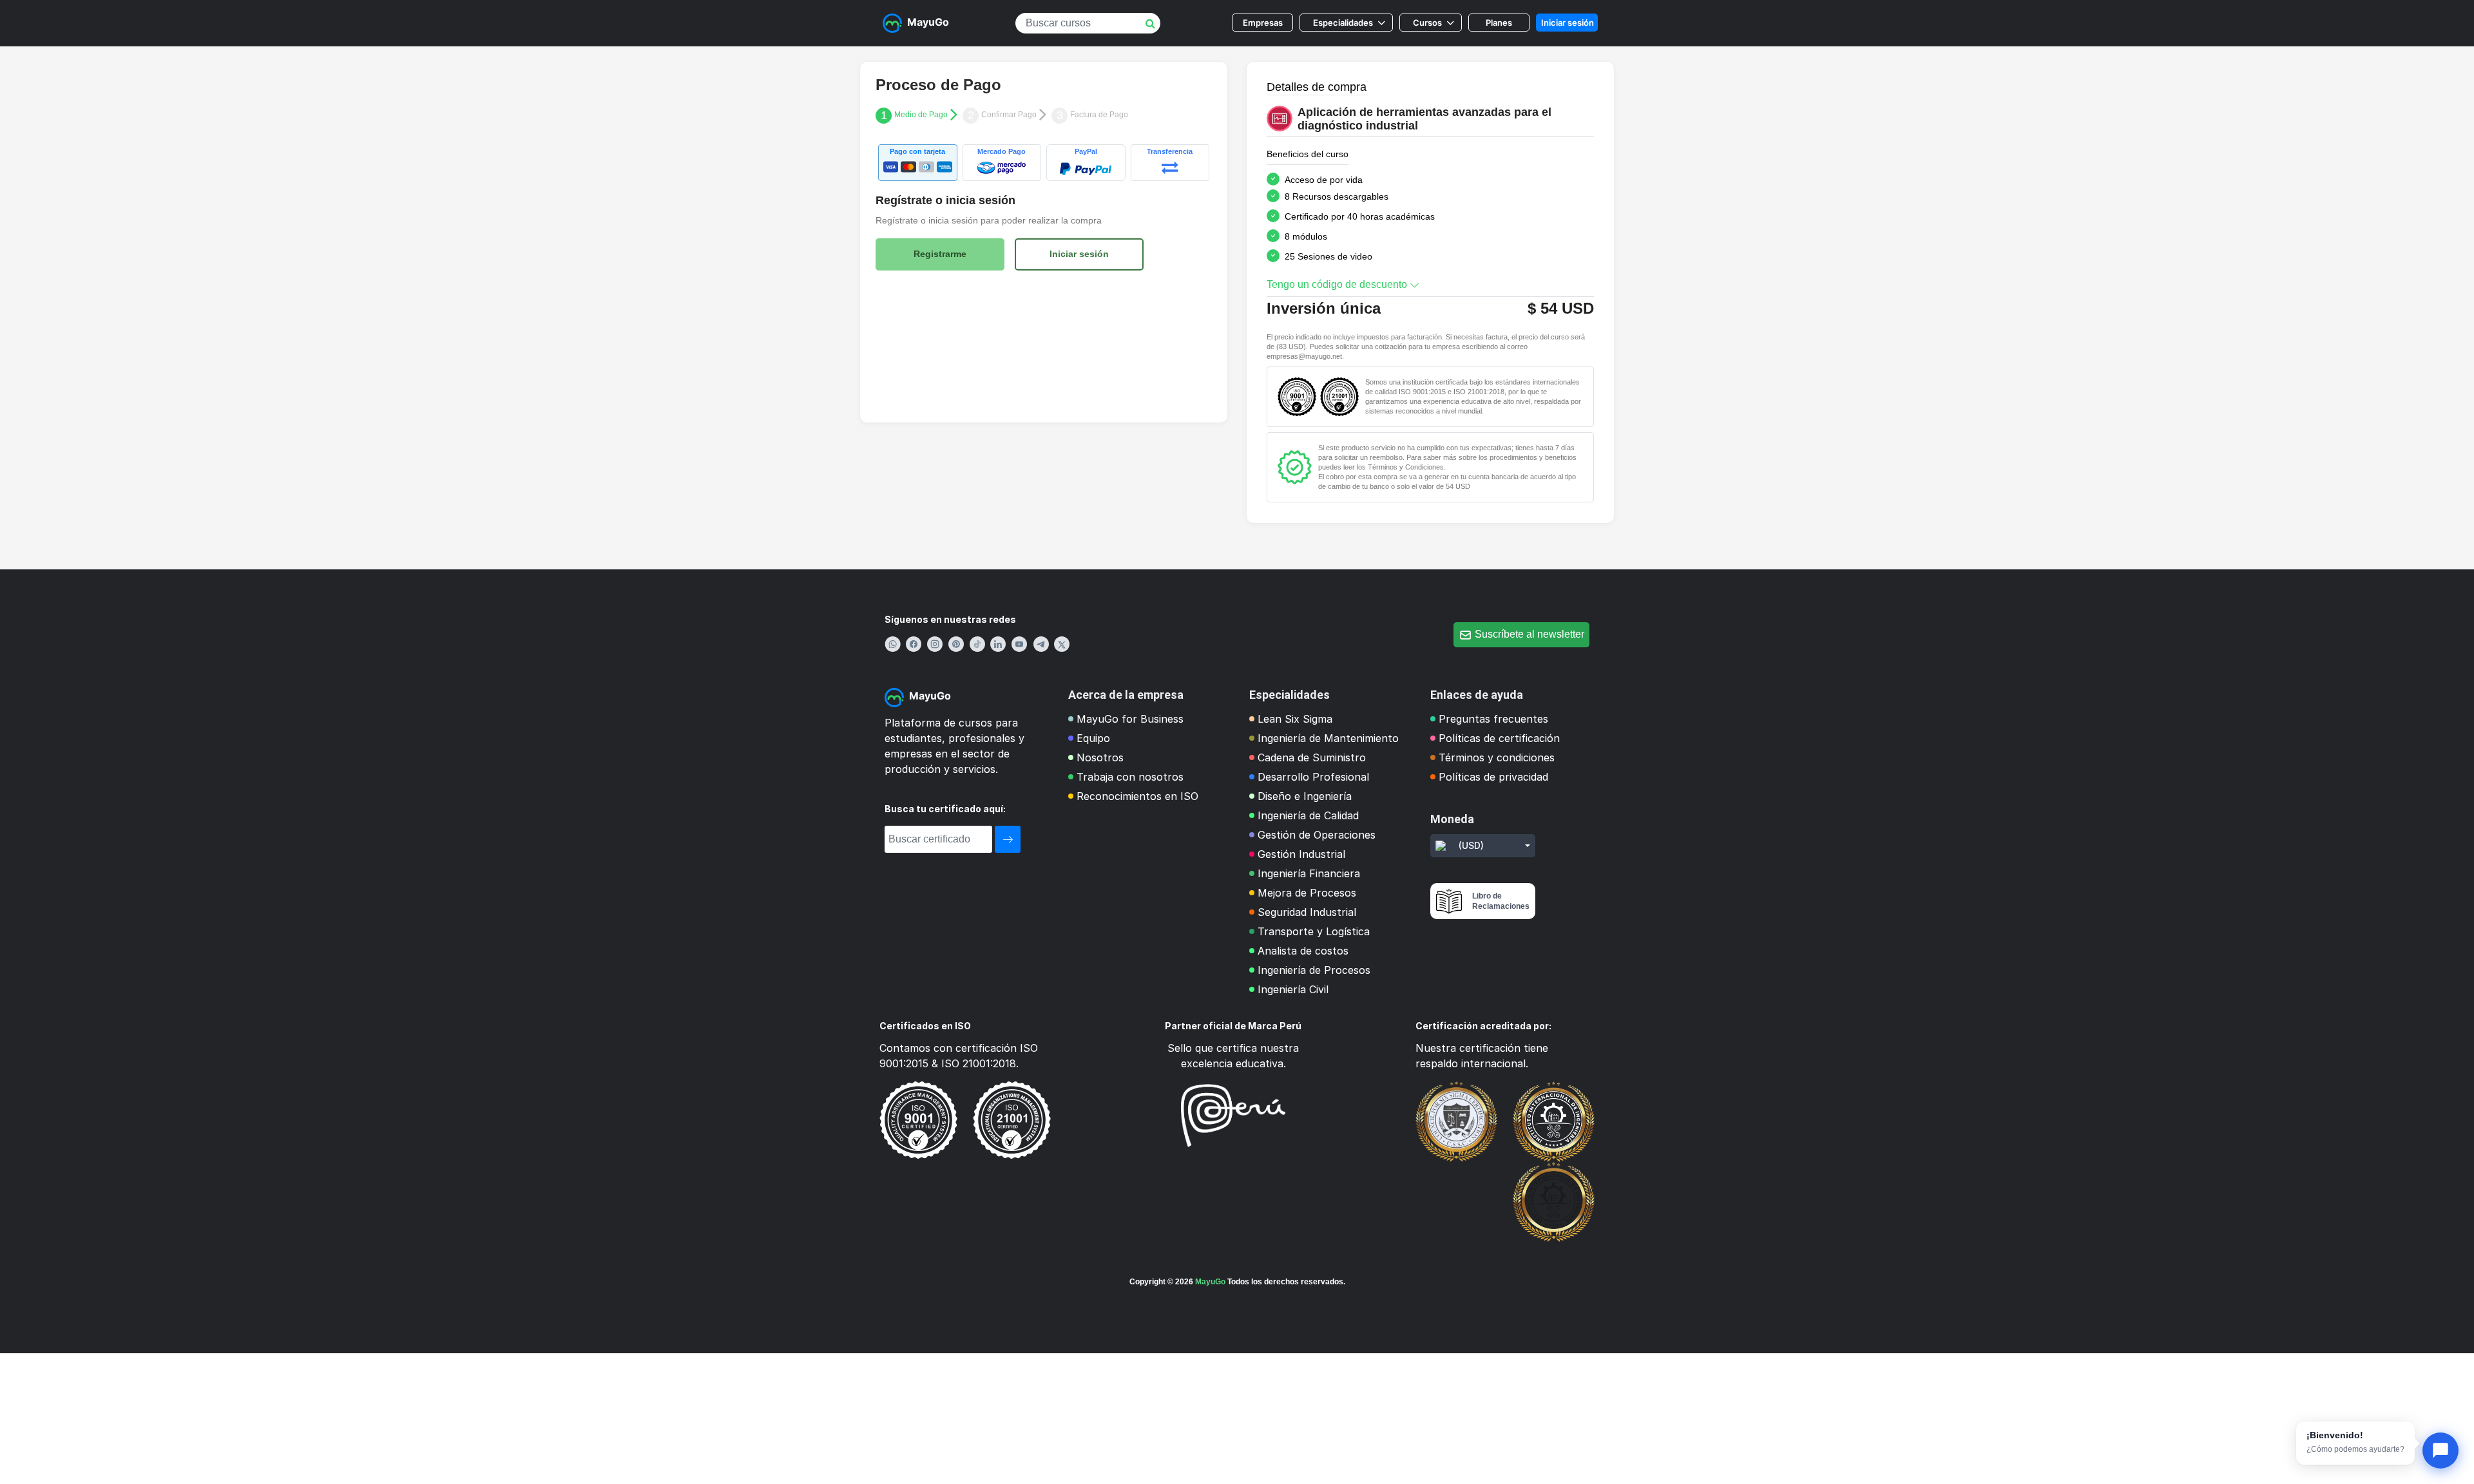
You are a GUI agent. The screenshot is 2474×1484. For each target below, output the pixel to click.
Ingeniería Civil (1293, 989)
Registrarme (940, 254)
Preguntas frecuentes (1493, 719)
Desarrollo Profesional (1313, 777)
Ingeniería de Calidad (1308, 815)
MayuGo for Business (1130, 719)
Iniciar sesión (1568, 23)
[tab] (918, 163)
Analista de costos (1303, 951)
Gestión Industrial (1301, 854)
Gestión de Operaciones (1317, 835)
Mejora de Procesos (1307, 893)
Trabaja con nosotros (1130, 777)
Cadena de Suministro (1312, 757)
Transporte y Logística (1314, 931)
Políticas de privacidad (1493, 777)
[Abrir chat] (2440, 1451)
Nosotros (1100, 757)
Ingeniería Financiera (1309, 873)
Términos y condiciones (1497, 757)
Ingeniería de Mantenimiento (1328, 738)
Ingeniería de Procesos (1314, 970)
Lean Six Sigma (1295, 719)
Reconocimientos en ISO (1137, 796)
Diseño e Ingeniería (1305, 796)
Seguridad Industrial (1307, 912)
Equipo (1093, 738)
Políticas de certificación (1499, 738)
